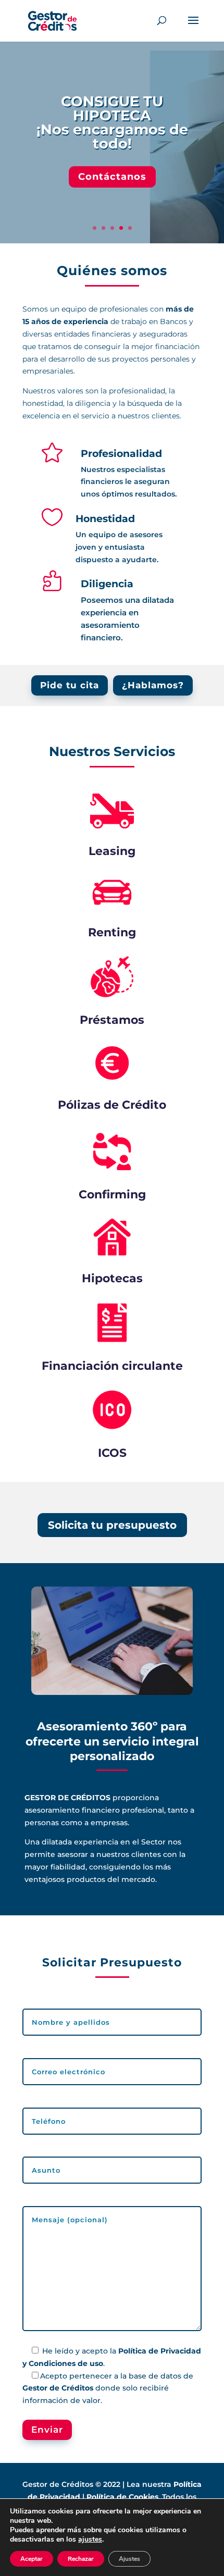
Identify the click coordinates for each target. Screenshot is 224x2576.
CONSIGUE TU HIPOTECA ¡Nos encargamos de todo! (112, 122)
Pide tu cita (70, 685)
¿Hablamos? (153, 685)
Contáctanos (112, 177)
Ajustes (129, 2559)
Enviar (47, 2430)
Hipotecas (112, 1278)
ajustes (90, 2540)
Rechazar (81, 2559)
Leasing (112, 851)
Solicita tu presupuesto (112, 1525)
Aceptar (32, 2559)
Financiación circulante (112, 1366)
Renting (112, 932)
